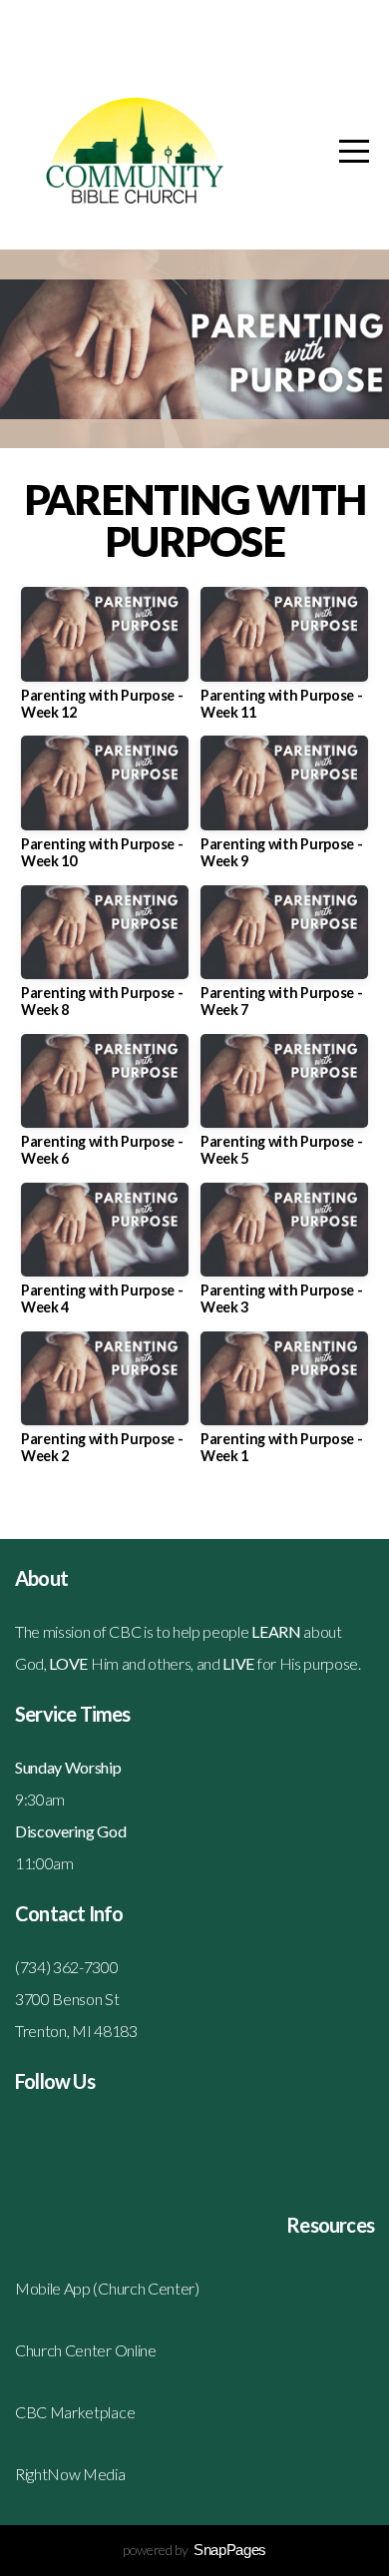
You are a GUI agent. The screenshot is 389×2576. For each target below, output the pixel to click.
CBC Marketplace (75, 2412)
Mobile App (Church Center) (107, 2288)
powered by (194, 2550)
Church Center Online (86, 2350)
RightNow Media (70, 2474)
